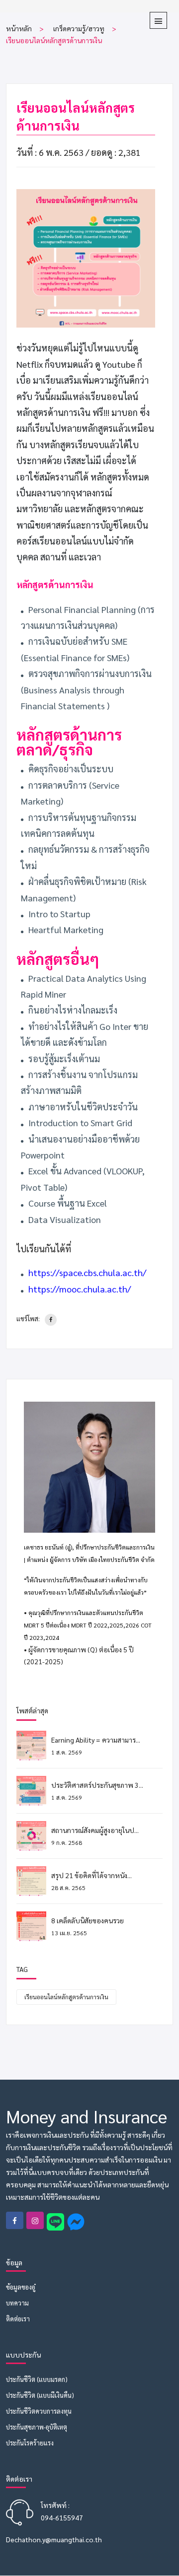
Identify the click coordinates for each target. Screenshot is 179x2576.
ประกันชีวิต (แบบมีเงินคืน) (40, 2395)
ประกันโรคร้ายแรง (30, 2443)
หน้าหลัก (19, 28)
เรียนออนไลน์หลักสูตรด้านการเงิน (66, 1997)
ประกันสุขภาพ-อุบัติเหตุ (37, 2427)
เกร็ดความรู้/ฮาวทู (79, 28)
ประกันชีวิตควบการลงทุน (39, 2411)
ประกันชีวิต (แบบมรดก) (37, 2379)
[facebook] (51, 1320)
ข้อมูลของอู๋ (21, 2287)
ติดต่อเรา (18, 2319)
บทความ (17, 2303)
